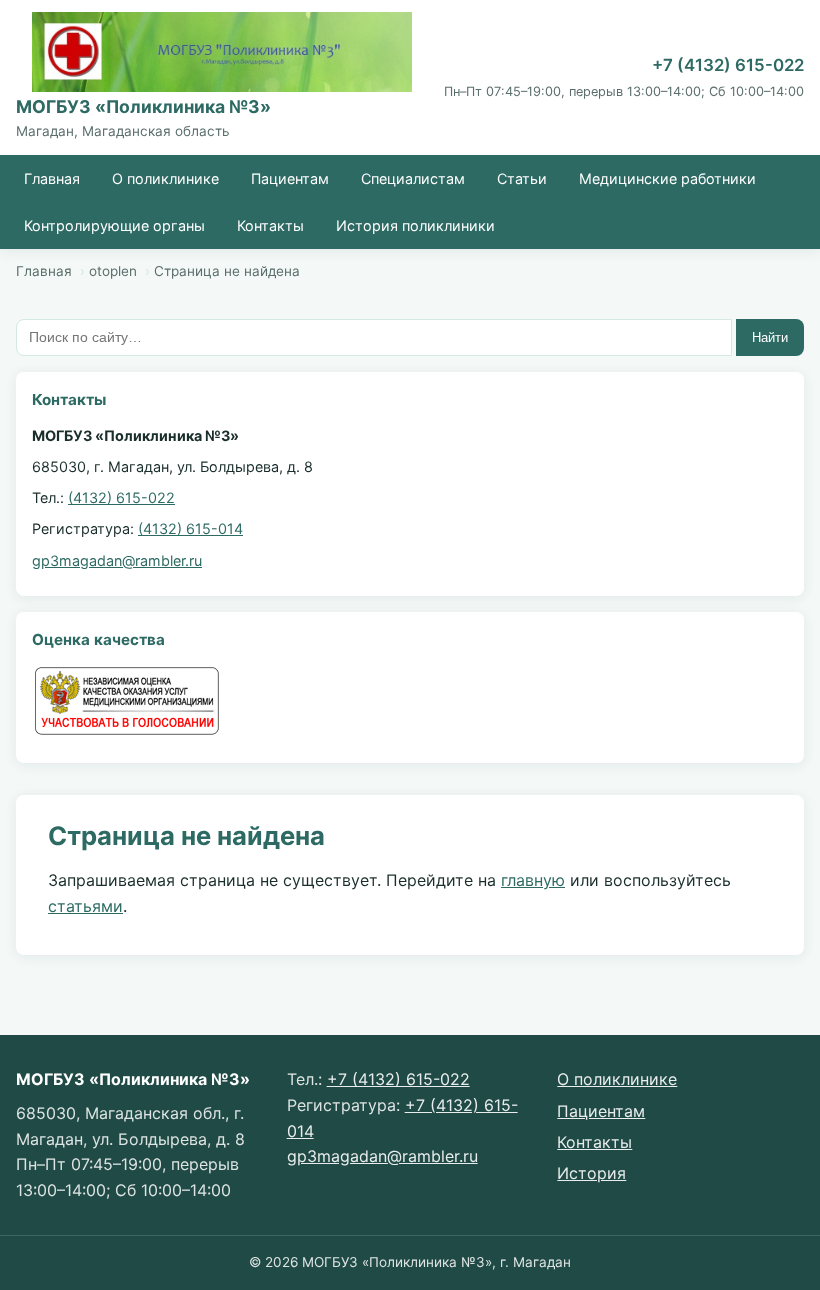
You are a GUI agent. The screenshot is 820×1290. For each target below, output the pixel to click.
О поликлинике (165, 178)
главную (533, 880)
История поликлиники (415, 225)
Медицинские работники (667, 178)
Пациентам (290, 178)
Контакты (270, 225)
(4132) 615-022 (121, 497)
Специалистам (413, 178)
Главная (52, 178)
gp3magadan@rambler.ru (117, 560)
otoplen (113, 271)
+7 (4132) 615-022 (728, 65)
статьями (85, 906)
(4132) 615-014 (190, 528)
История (591, 1173)
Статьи (522, 178)
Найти (770, 337)
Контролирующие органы (114, 225)
